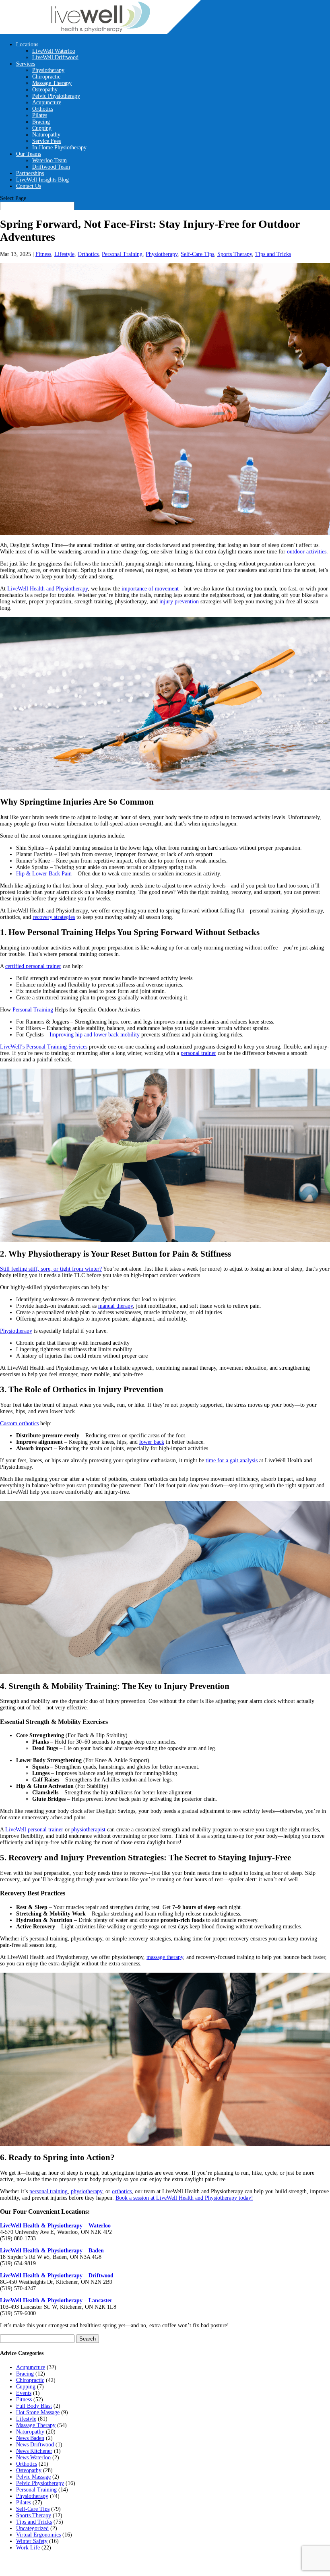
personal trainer (198, 1053)
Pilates (40, 115)
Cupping (42, 128)
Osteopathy (45, 90)
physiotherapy (87, 2191)
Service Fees (46, 141)
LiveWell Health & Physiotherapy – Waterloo (55, 2226)
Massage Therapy (52, 83)
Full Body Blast (34, 2406)
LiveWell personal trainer (34, 1830)
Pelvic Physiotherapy (56, 96)
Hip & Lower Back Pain (44, 874)
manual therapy (115, 1306)
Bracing (41, 122)
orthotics (122, 2191)
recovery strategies (54, 917)
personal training (48, 2191)
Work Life (28, 2548)
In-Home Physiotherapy (59, 148)
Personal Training (122, 254)
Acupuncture (47, 102)
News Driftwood (35, 2445)
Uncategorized (32, 2528)
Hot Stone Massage (38, 2412)
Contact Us (29, 186)
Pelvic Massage (33, 2477)
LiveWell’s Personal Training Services (44, 1047)
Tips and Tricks (273, 254)
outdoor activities (307, 552)
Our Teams (29, 154)
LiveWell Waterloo (54, 51)
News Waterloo (33, 2457)
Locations (27, 44)
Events (24, 2393)
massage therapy (165, 1957)
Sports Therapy (235, 254)
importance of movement (150, 589)
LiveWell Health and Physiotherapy (47, 589)
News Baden (30, 2438)
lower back (152, 1442)
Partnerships (30, 173)
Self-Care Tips (197, 254)
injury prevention (179, 602)
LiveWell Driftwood (55, 57)
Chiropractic (46, 77)
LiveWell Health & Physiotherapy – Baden (52, 2251)
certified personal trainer (33, 966)
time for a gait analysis (232, 1460)
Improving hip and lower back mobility (95, 1035)
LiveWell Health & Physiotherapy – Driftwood (57, 2276)
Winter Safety (32, 2541)
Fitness (43, 254)
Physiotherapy (48, 70)
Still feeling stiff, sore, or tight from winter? (51, 1269)
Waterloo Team (49, 160)
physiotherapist (88, 1830)
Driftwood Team (51, 167)
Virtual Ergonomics (38, 2535)
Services (26, 64)
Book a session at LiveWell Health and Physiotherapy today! (184, 2198)
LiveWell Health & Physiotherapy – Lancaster (56, 2300)
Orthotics (43, 109)
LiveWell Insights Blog (42, 180)
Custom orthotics (19, 1423)
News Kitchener (34, 2451)
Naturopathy (46, 135)
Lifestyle (64, 254)
